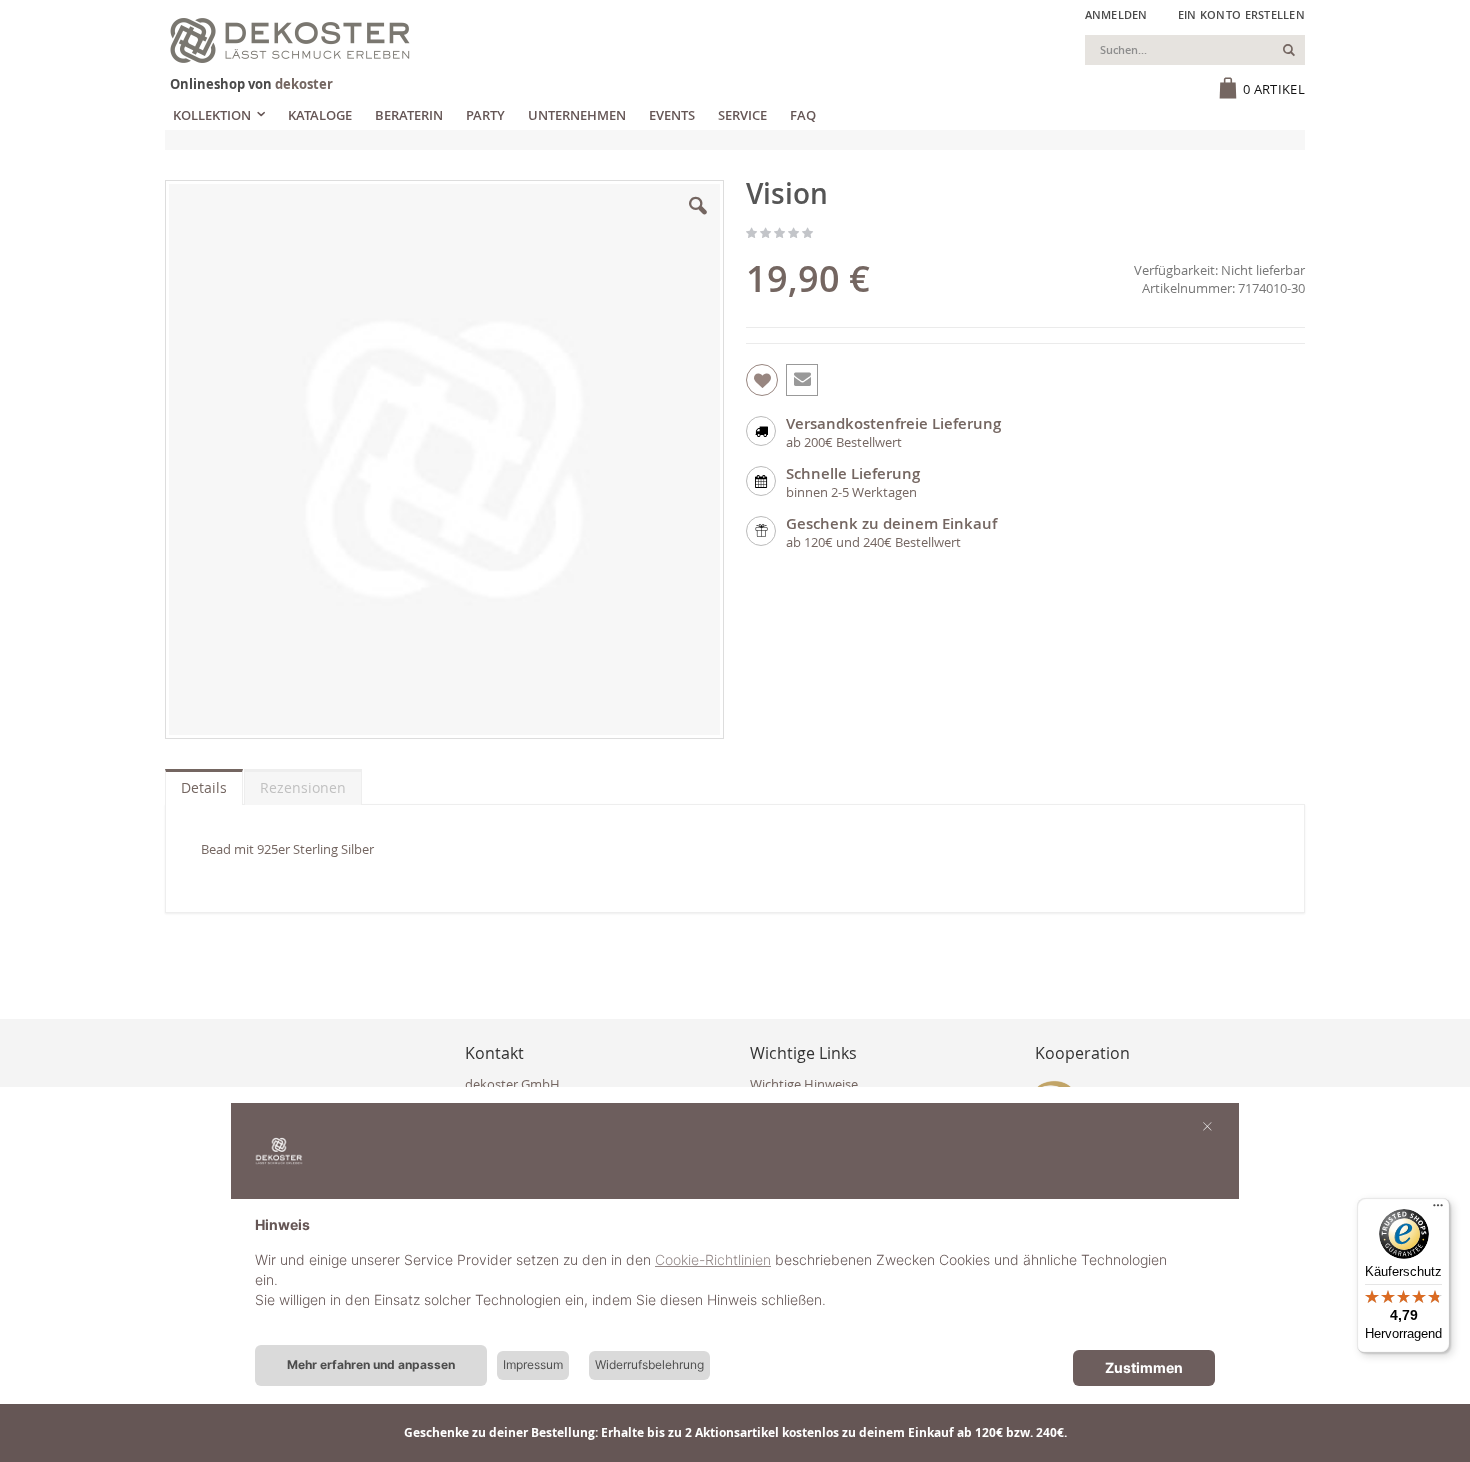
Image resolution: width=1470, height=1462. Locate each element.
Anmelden (1116, 14)
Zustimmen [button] (1144, 1367)
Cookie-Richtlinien (713, 1259)
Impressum (533, 1364)
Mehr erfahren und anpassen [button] (371, 1364)
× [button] (1207, 1125)
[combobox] (1195, 50)
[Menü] (1438, 1210)
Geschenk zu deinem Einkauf (891, 523)
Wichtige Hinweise (804, 1084)
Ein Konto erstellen (1241, 14)
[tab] (204, 783)
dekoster (304, 84)
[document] (735, 1278)
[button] (698, 221)
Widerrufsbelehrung (649, 1364)
